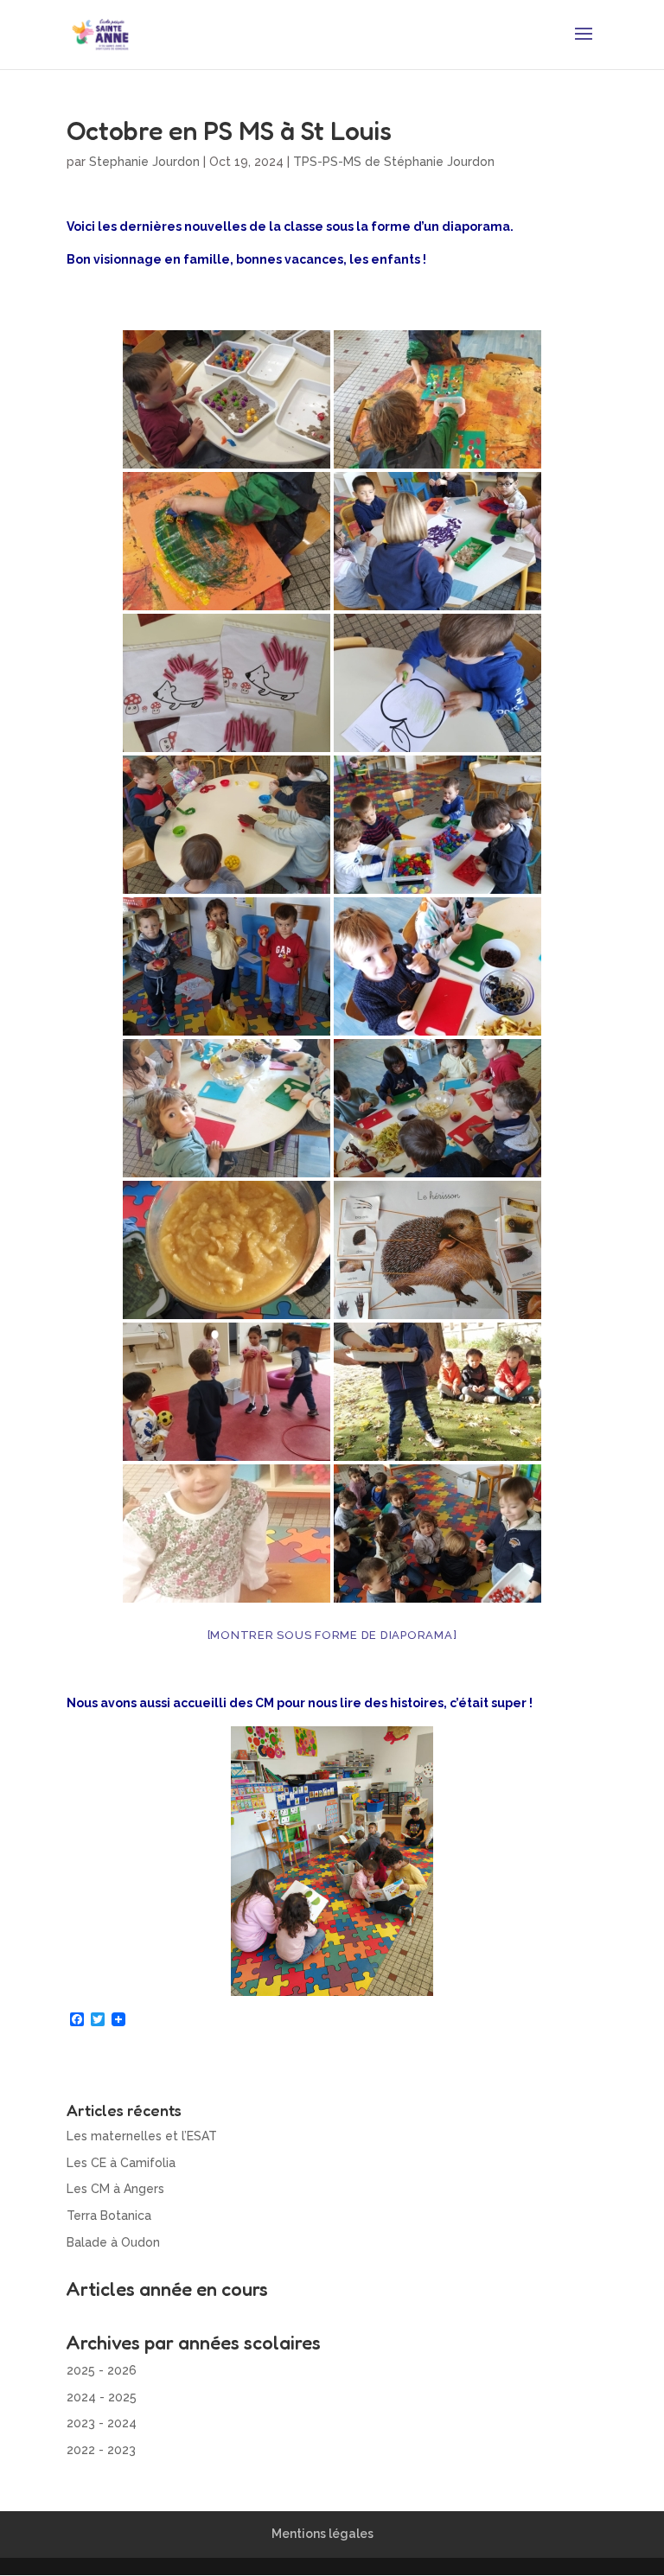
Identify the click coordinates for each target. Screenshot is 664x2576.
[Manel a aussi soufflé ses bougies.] (227, 1533)
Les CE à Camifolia (121, 2163)
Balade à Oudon (113, 2242)
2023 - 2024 (102, 2423)
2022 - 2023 (101, 2450)
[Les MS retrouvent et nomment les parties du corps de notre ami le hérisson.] (437, 1250)
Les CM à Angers (115, 2189)
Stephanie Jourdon (144, 162)
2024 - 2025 (102, 2397)
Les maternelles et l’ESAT (142, 2136)
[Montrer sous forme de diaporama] (332, 1635)
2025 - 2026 (102, 2370)
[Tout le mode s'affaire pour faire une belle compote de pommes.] (437, 1108)
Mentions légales (322, 2534)
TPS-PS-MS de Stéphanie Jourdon (394, 162)
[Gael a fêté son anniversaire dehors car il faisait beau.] (437, 1392)
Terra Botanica (109, 2216)
